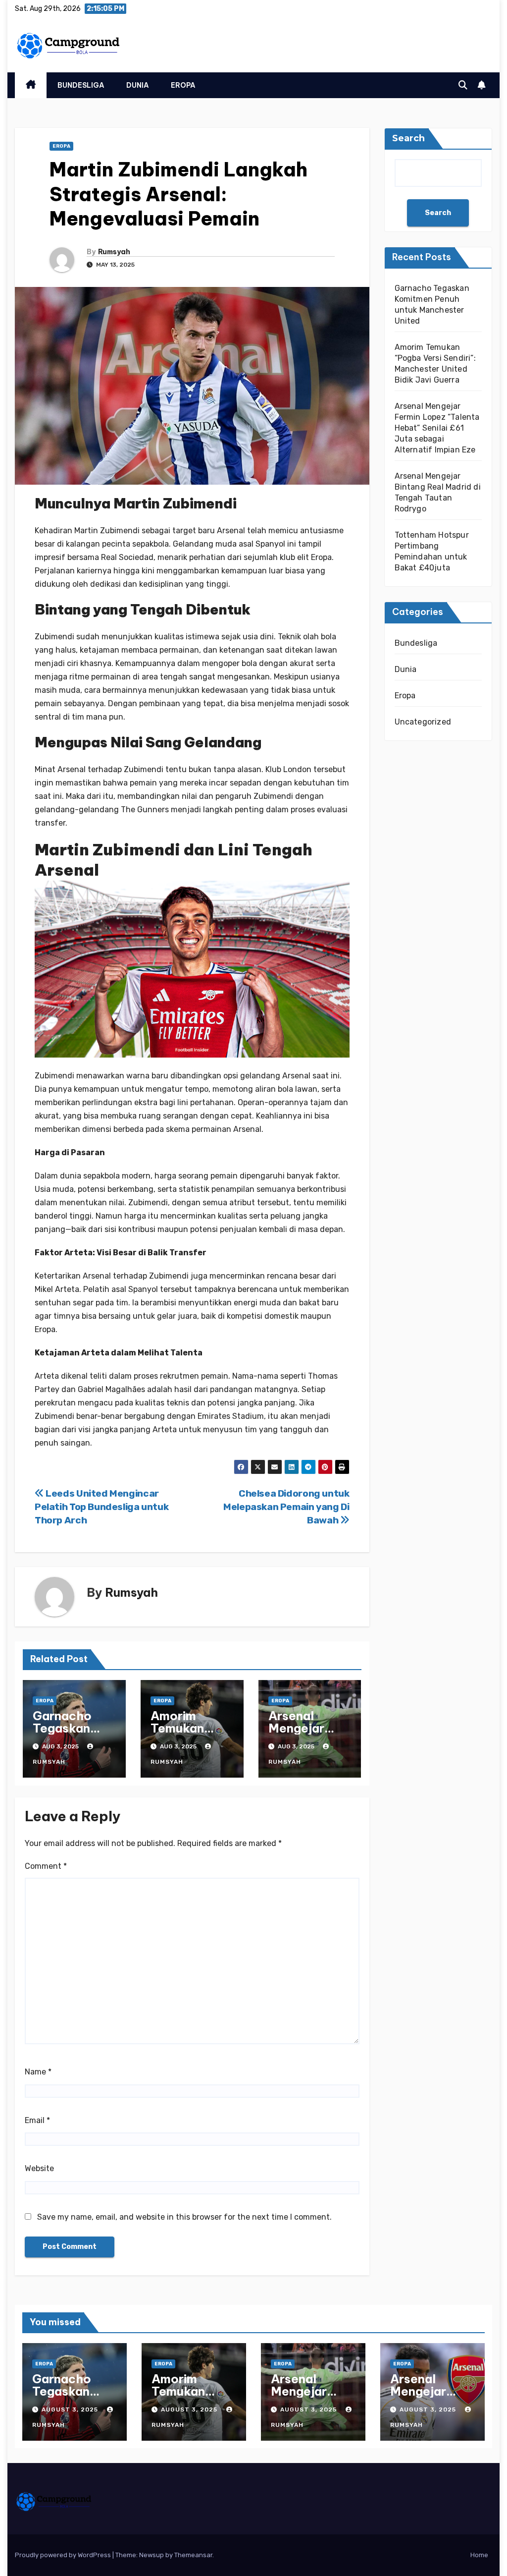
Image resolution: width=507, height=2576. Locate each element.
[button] (463, 85)
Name (38, 2072)
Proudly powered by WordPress (64, 2555)
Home (479, 2555)
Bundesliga (81, 85)
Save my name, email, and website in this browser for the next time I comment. (184, 2217)
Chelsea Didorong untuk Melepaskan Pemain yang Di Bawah (286, 1507)
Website (39, 2168)
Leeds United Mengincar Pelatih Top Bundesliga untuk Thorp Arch (101, 1507)
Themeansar (193, 2555)
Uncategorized (423, 722)
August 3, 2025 (71, 2409)
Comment (46, 1866)
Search (408, 138)
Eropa (183, 85)
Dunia (138, 85)
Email (37, 2120)
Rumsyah (114, 252)
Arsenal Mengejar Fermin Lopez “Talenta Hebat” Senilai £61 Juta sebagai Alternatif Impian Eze (437, 428)
